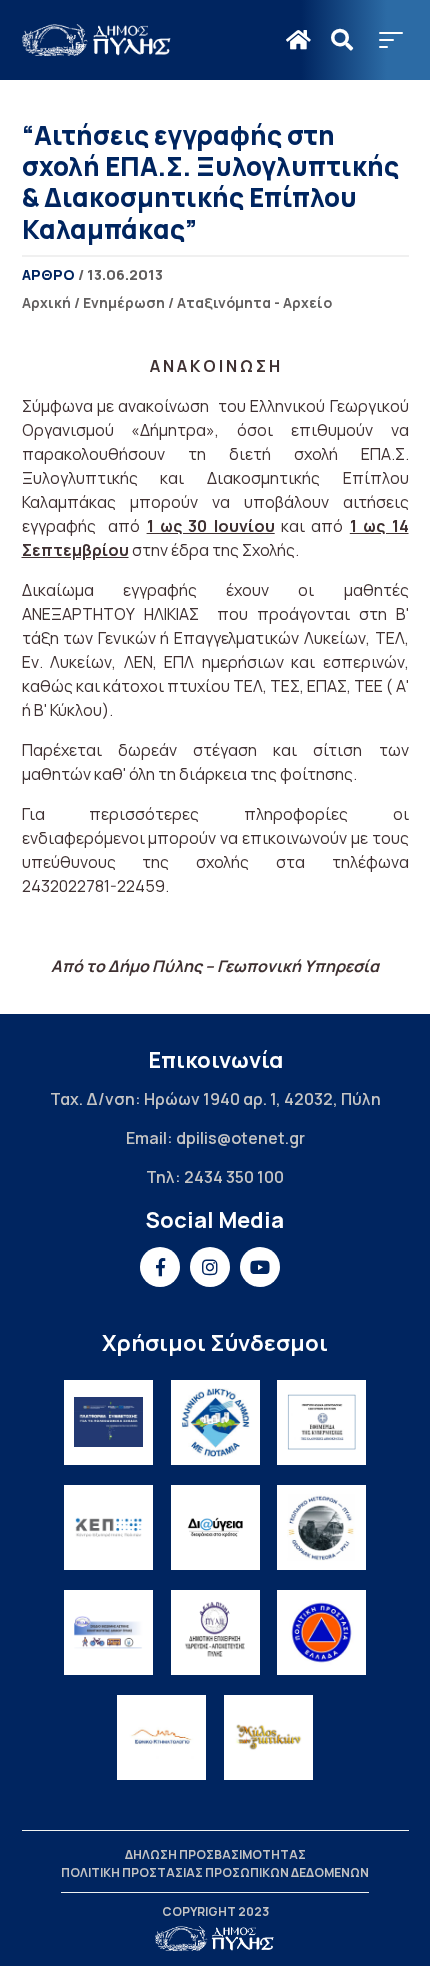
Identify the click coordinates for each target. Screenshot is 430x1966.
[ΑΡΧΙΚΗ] (298, 40)
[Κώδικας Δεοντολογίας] (321, 1422)
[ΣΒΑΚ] (108, 1632)
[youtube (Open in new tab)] (260, 1267)
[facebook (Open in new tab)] (160, 1267)
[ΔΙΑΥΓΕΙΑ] (215, 1527)
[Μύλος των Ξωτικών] (268, 1737)
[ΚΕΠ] (108, 1527)
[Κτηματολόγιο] (161, 1737)
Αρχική (46, 302)
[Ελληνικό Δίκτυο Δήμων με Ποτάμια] (215, 1422)
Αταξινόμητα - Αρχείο (254, 302)
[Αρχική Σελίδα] (97, 40)
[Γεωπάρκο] (321, 1527)
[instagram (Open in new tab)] (210, 1267)
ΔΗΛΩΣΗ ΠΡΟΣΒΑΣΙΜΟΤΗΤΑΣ (215, 1854)
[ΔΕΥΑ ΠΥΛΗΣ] (215, 1632)
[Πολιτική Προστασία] (321, 1632)
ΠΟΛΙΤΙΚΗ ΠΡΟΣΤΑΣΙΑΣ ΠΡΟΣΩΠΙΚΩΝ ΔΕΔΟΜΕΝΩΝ (215, 1872)
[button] (391, 40)
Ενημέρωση (124, 302)
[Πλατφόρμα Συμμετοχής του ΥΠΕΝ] (108, 1422)
